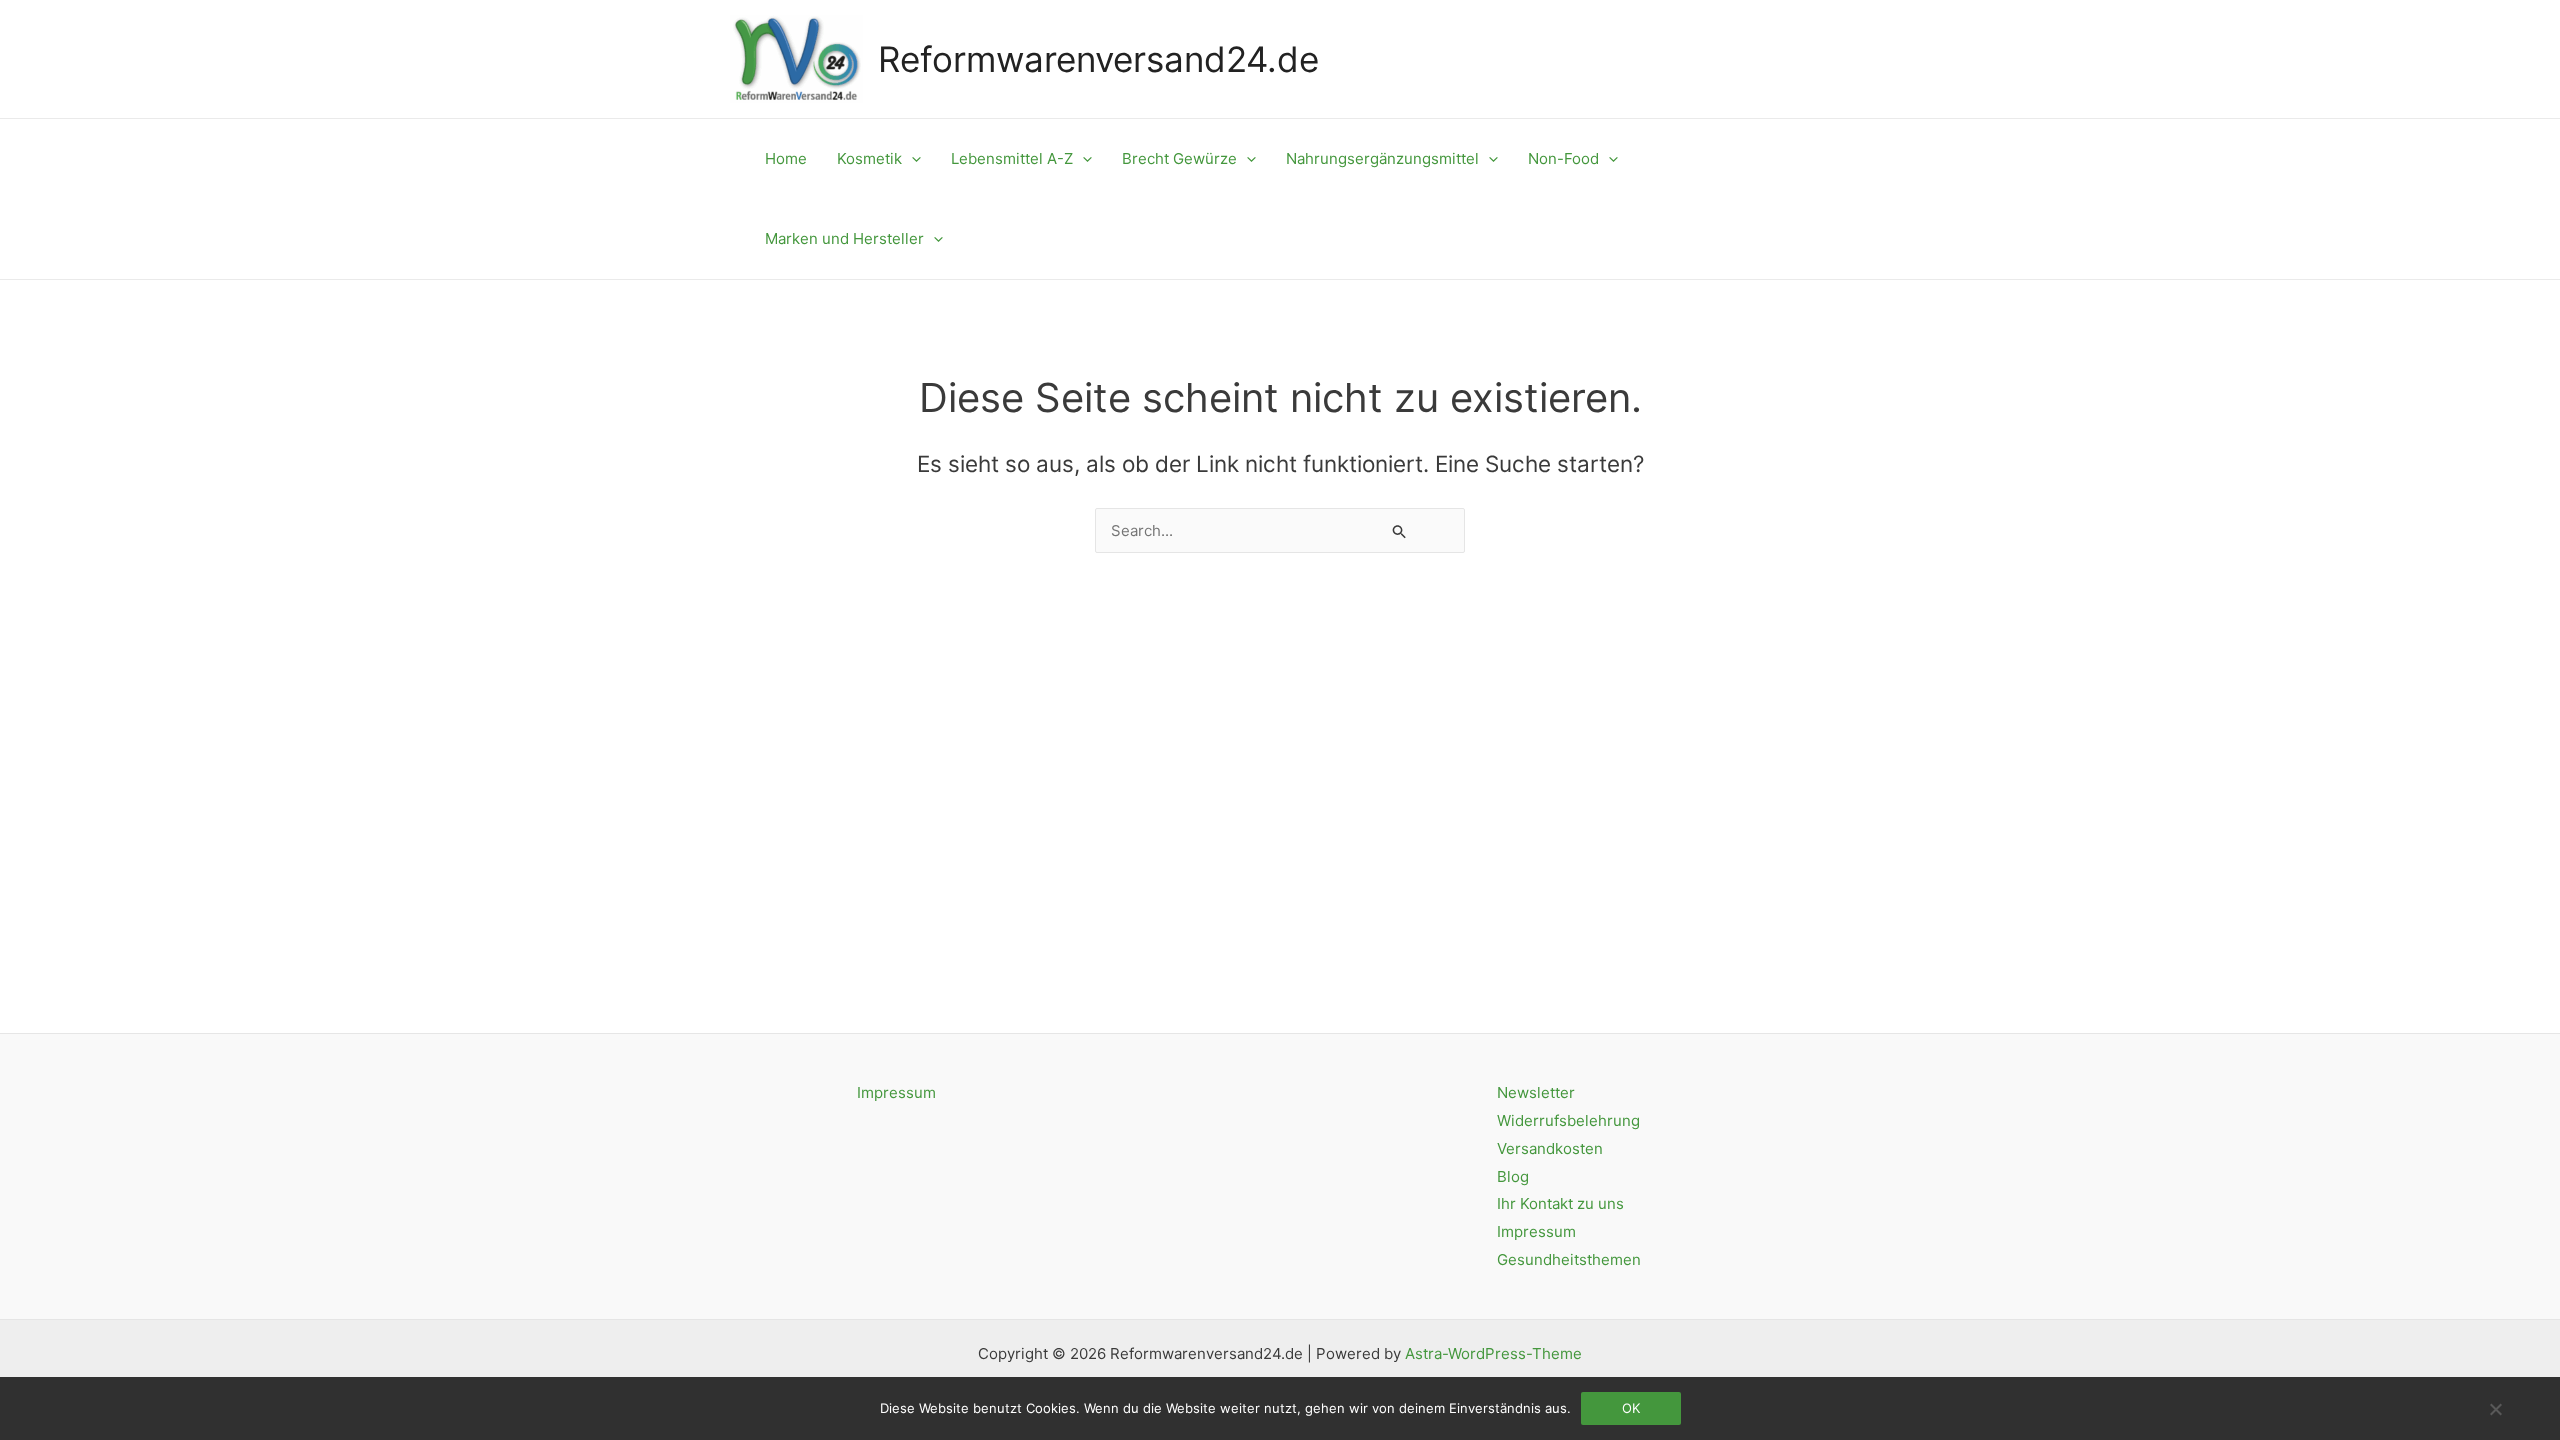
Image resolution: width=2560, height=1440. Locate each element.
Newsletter (1536, 1092)
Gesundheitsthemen (1569, 1259)
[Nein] (2495, 1409)
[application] (911, 159)
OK (1631, 1408)
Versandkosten (1550, 1148)
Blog (1513, 1176)
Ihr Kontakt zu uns (1560, 1203)
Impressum (896, 1092)
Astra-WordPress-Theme (1493, 1353)
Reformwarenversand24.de (1098, 59)
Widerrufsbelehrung (1568, 1120)
